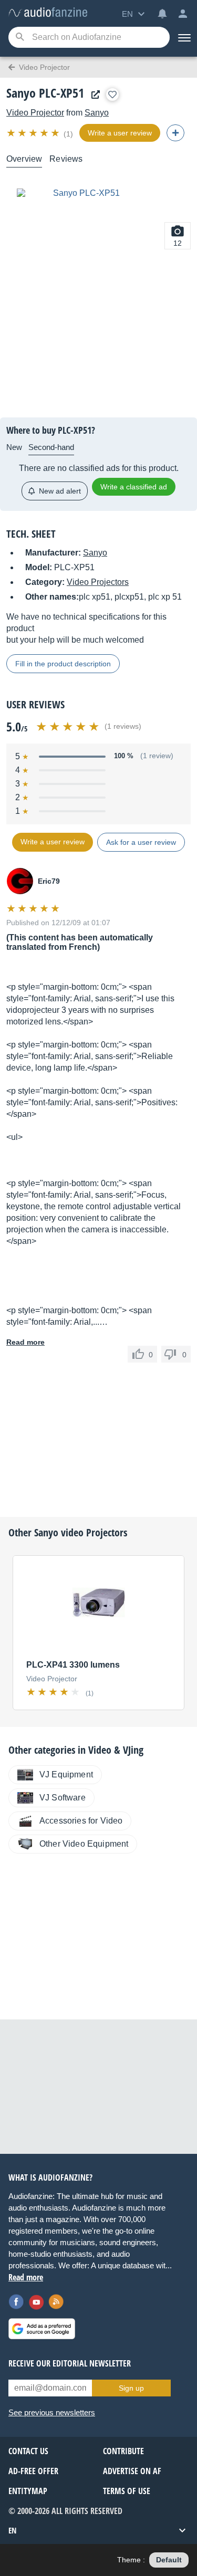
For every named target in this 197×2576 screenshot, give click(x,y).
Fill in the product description (63, 664)
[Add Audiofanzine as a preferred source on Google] (42, 2329)
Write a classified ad (134, 487)
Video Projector (35, 113)
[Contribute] (175, 133)
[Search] (20, 38)
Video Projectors (98, 582)
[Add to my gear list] (112, 95)
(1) (68, 134)
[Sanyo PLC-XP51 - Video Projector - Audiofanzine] (48, 13)
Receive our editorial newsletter (70, 2363)
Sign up (131, 2388)
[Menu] (183, 37)
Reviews (66, 159)
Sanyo (97, 113)
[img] (34, 133)
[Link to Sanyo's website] (93, 95)
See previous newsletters (52, 2412)
